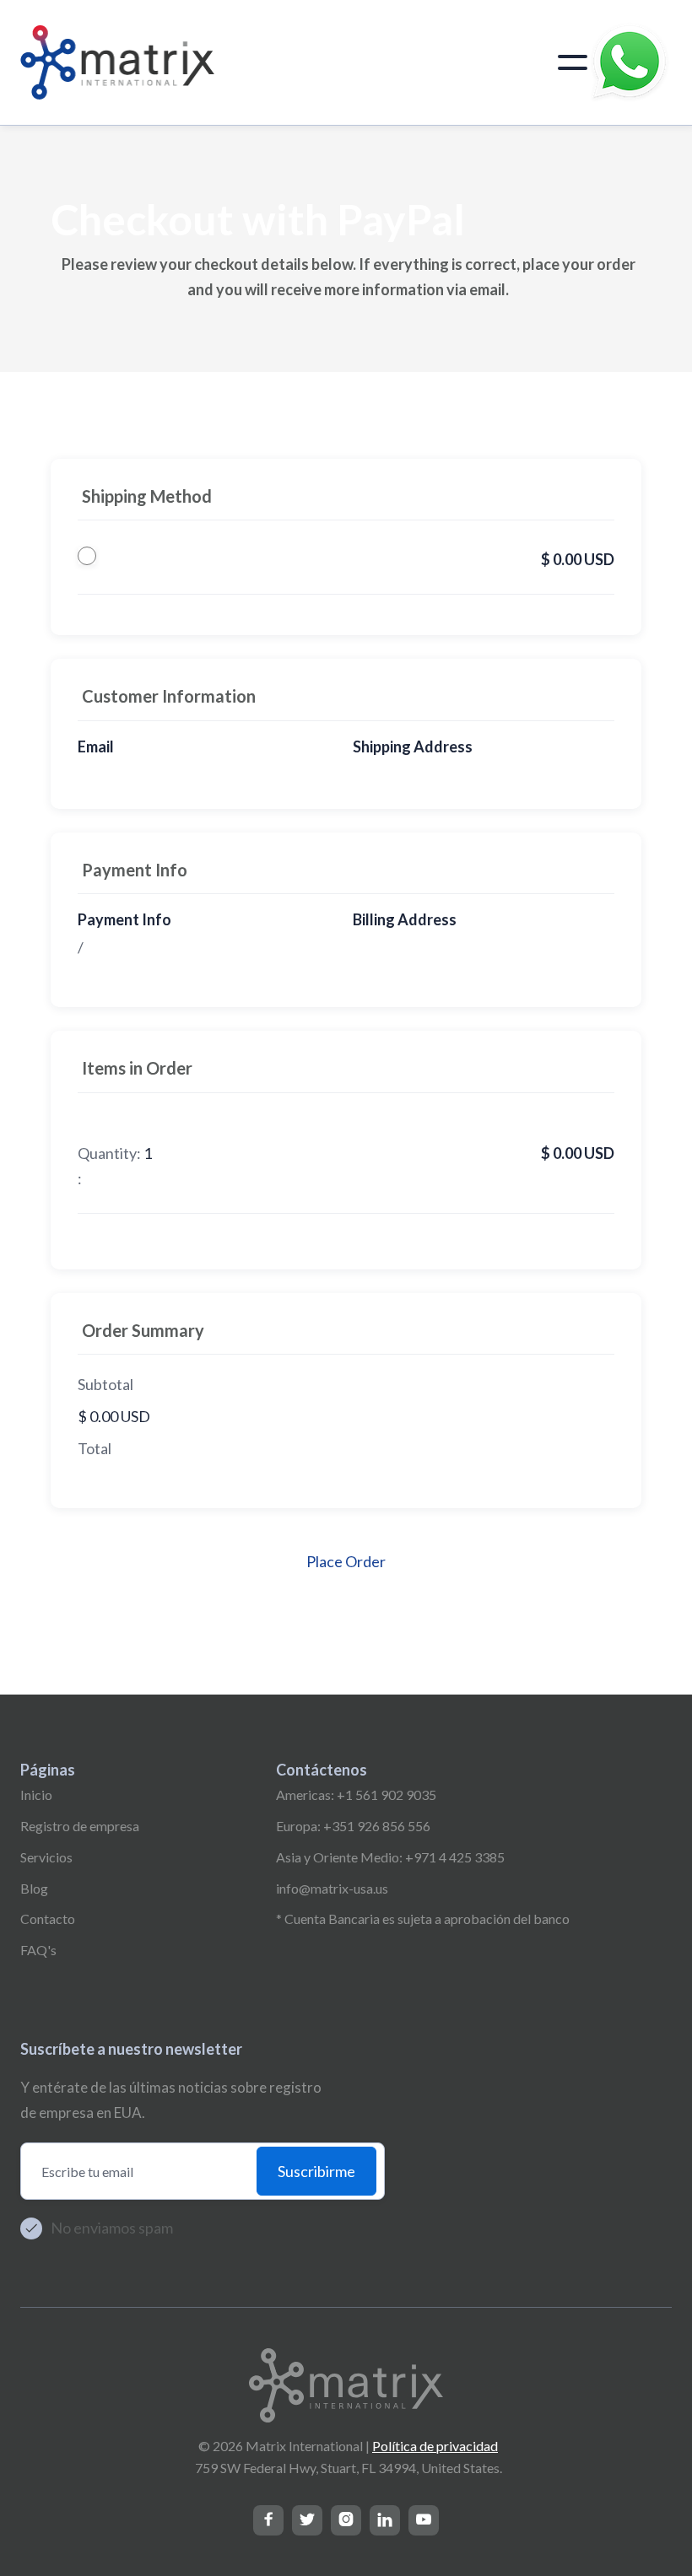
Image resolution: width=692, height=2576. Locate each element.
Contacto (48, 1919)
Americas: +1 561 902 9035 (356, 1795)
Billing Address (405, 919)
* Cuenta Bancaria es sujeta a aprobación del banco (423, 1919)
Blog (34, 1888)
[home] (117, 62)
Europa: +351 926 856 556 (353, 1826)
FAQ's (38, 1950)
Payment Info (124, 919)
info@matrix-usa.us (332, 1888)
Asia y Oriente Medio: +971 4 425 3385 (390, 1857)
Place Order (346, 1561)
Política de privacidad (435, 2446)
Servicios (46, 1857)
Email (96, 746)
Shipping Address (413, 746)
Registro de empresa (80, 1826)
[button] (573, 62)
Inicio (36, 1795)
